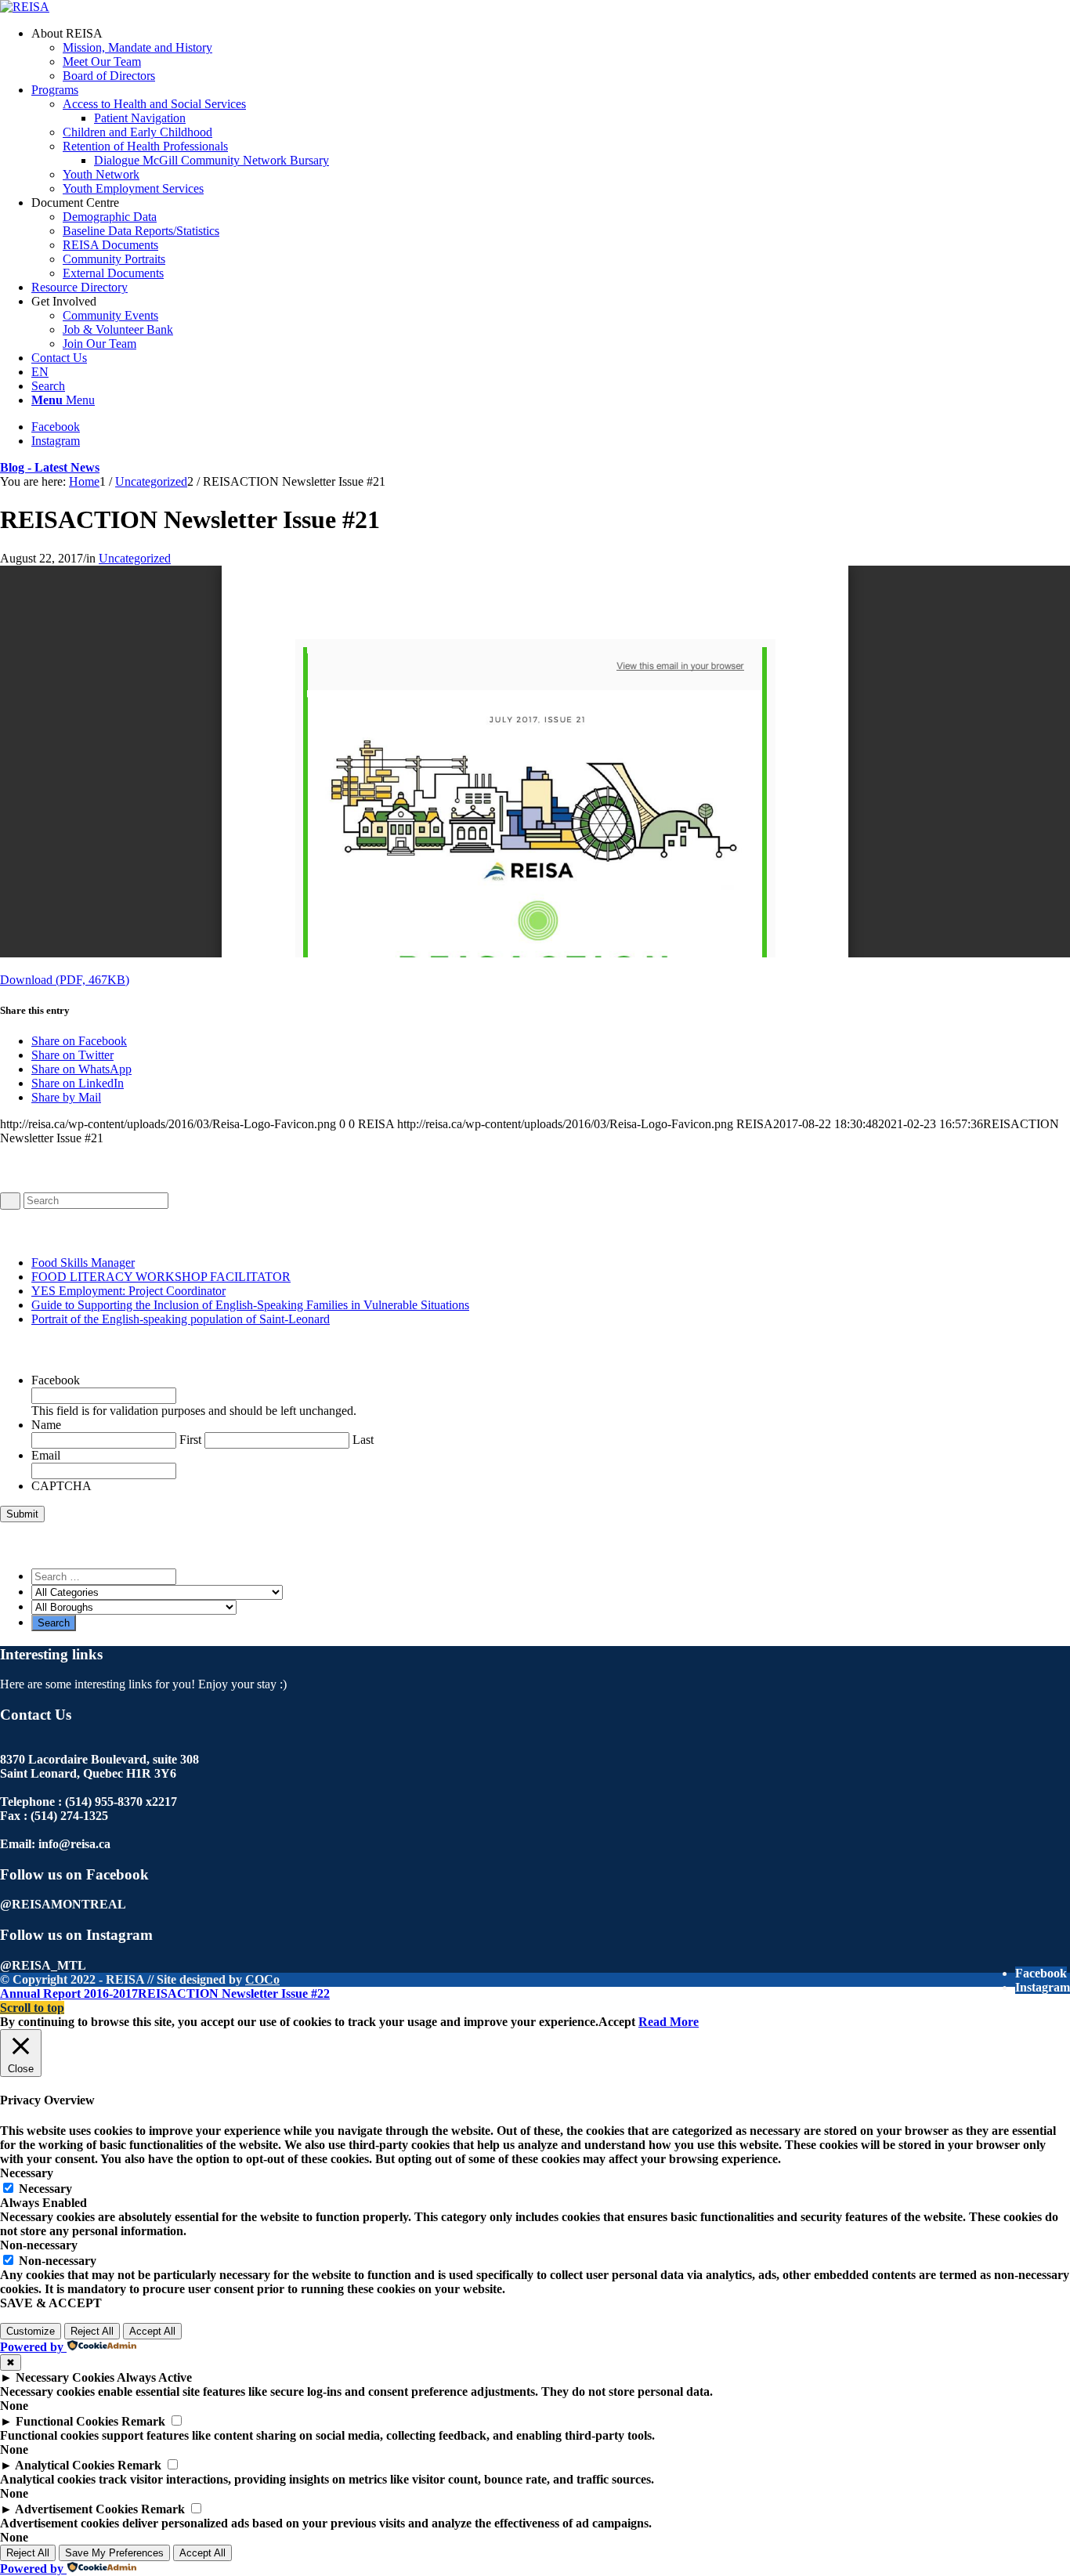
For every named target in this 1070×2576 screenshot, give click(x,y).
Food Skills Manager (83, 1263)
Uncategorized (135, 558)
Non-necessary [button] (39, 2245)
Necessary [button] (27, 2173)
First (190, 1440)
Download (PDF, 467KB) (65, 980)
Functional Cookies (67, 2421)
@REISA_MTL (43, 1965)
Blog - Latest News (50, 467)
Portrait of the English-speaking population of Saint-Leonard (181, 1319)
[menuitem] (551, 55)
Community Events (110, 315)
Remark (143, 2421)
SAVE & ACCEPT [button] (51, 2303)
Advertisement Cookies (76, 2509)
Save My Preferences (114, 2553)
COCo (262, 1979)
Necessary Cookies (65, 2377)
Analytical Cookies (65, 2465)
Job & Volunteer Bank (118, 329)
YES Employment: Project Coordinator (128, 1291)
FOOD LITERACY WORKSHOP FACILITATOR (161, 1277)
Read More (669, 2022)
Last (363, 1440)
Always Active (154, 2377)
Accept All (152, 2331)
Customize (31, 2331)
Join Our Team (99, 344)
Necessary (45, 2189)
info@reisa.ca (74, 1844)
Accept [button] (617, 2022)
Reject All (92, 2331)
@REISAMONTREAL (63, 1904)
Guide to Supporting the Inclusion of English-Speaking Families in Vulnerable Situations (250, 1305)
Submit (22, 1514)
